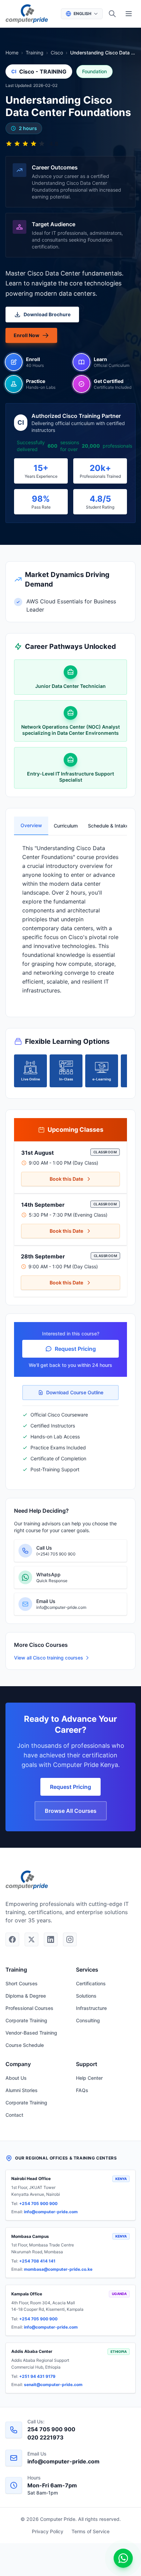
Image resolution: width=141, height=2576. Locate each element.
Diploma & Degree (26, 1996)
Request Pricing (75, 1349)
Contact (14, 2115)
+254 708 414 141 (37, 2261)
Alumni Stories (22, 2090)
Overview (31, 825)
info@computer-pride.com (51, 2212)
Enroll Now (27, 335)
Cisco (57, 53)
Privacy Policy (48, 2531)
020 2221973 (46, 2437)
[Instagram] (70, 1939)
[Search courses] (112, 14)
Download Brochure (47, 314)
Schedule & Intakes (102, 826)
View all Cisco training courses (49, 1658)
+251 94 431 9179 (37, 2376)
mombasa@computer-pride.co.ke (58, 2269)
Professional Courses (29, 2008)
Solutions (86, 1996)
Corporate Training (26, 2020)
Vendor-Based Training (31, 2033)
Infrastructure (91, 2008)
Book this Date (66, 1179)
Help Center (89, 2078)
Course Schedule (25, 2045)
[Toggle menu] (129, 14)
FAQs (82, 2090)
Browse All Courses (71, 1811)
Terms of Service (91, 2531)
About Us (16, 2078)
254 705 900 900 (51, 2429)
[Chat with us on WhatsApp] (123, 2558)
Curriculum (66, 826)
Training (35, 53)
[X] (31, 1939)
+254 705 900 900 (38, 2203)
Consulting (88, 2020)
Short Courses (22, 1983)
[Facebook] (12, 1939)
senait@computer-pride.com (53, 2385)
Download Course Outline (75, 1392)
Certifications (91, 1983)
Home (12, 53)
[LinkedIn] (51, 1939)
